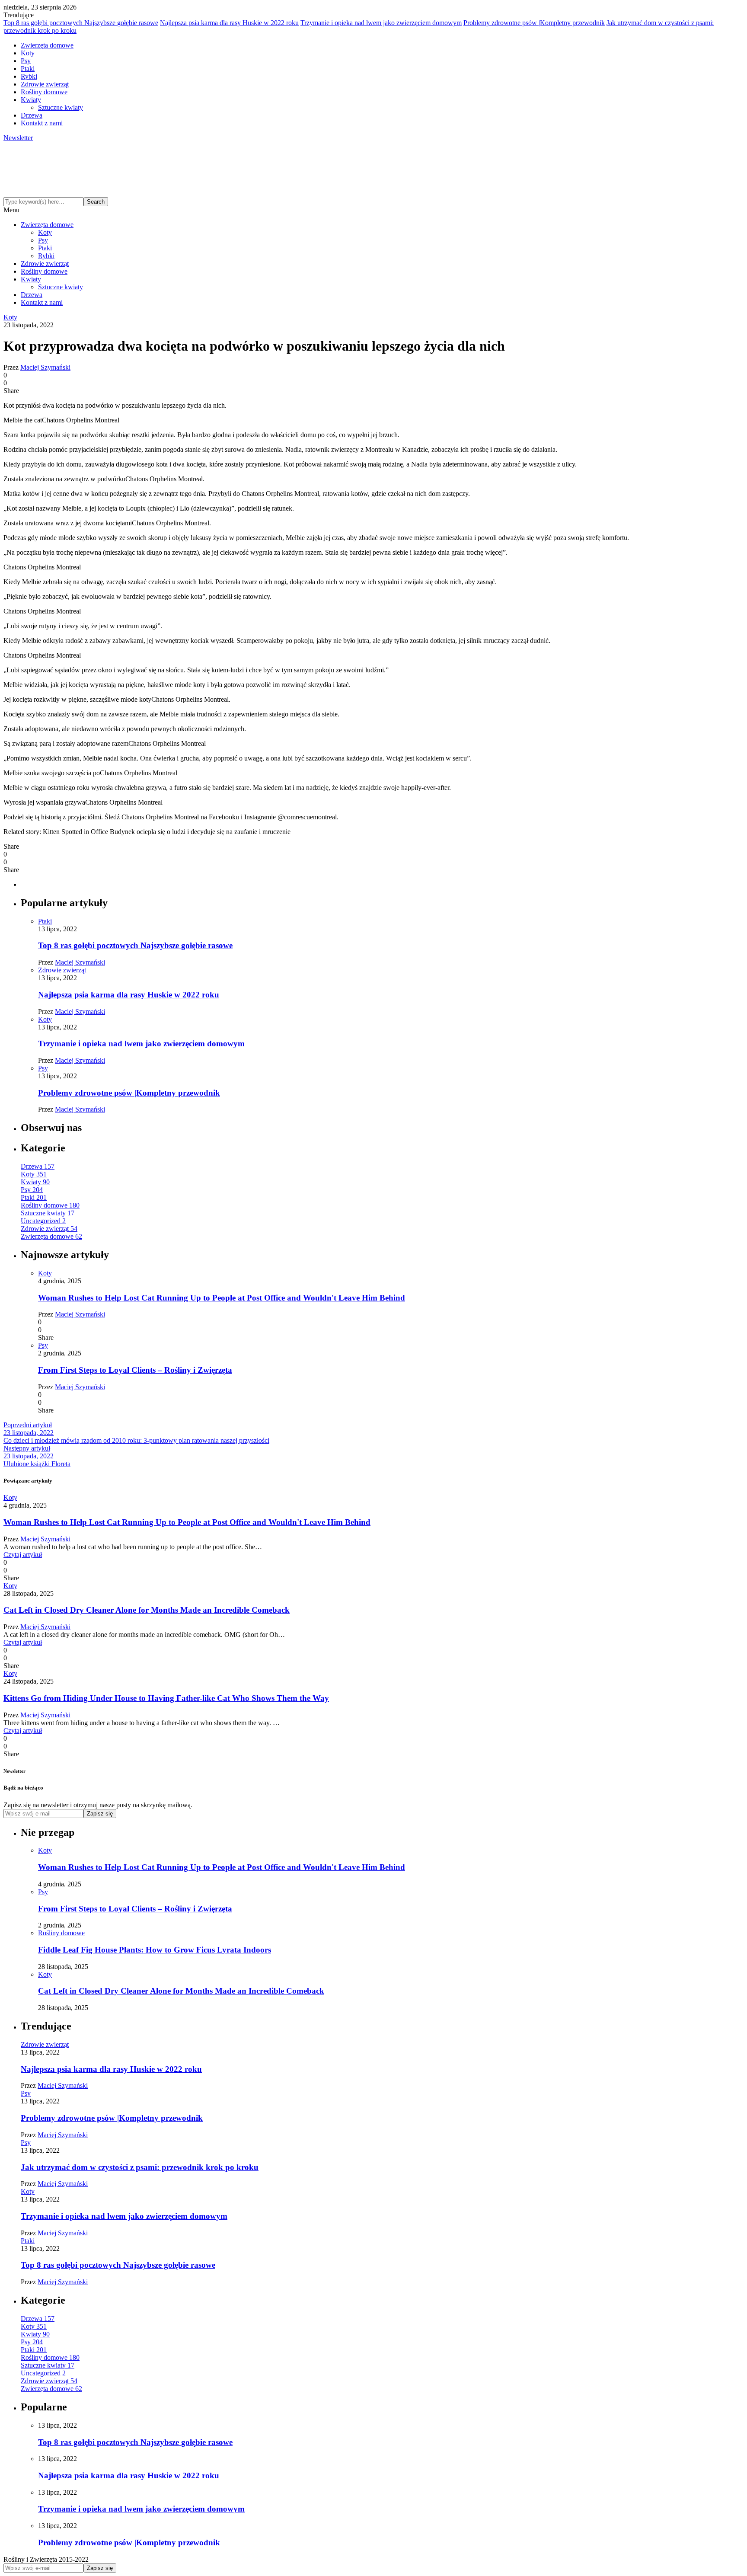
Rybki (29, 76)
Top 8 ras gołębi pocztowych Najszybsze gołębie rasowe (81, 23)
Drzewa (32, 115)
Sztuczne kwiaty (61, 107)
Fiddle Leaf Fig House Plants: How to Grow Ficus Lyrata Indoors (155, 1950)
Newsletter (18, 138)
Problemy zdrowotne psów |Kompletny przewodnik (534, 23)
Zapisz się (100, 1814)
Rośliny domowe (44, 92)
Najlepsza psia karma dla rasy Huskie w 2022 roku (229, 23)
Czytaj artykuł (23, 1555)
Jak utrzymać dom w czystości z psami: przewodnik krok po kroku (140, 2167)
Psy (26, 61)
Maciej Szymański (45, 367)
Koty (28, 53)
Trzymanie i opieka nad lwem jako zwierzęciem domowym (381, 23)
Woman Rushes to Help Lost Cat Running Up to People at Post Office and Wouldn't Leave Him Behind (222, 1298)
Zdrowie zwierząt (45, 84)
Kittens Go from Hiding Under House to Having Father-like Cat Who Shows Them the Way (166, 1698)
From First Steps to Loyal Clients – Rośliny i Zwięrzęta (135, 1370)
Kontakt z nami (42, 123)
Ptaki (28, 69)
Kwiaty (31, 100)
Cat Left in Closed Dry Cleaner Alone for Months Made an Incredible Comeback (147, 1610)
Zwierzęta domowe (47, 45)
